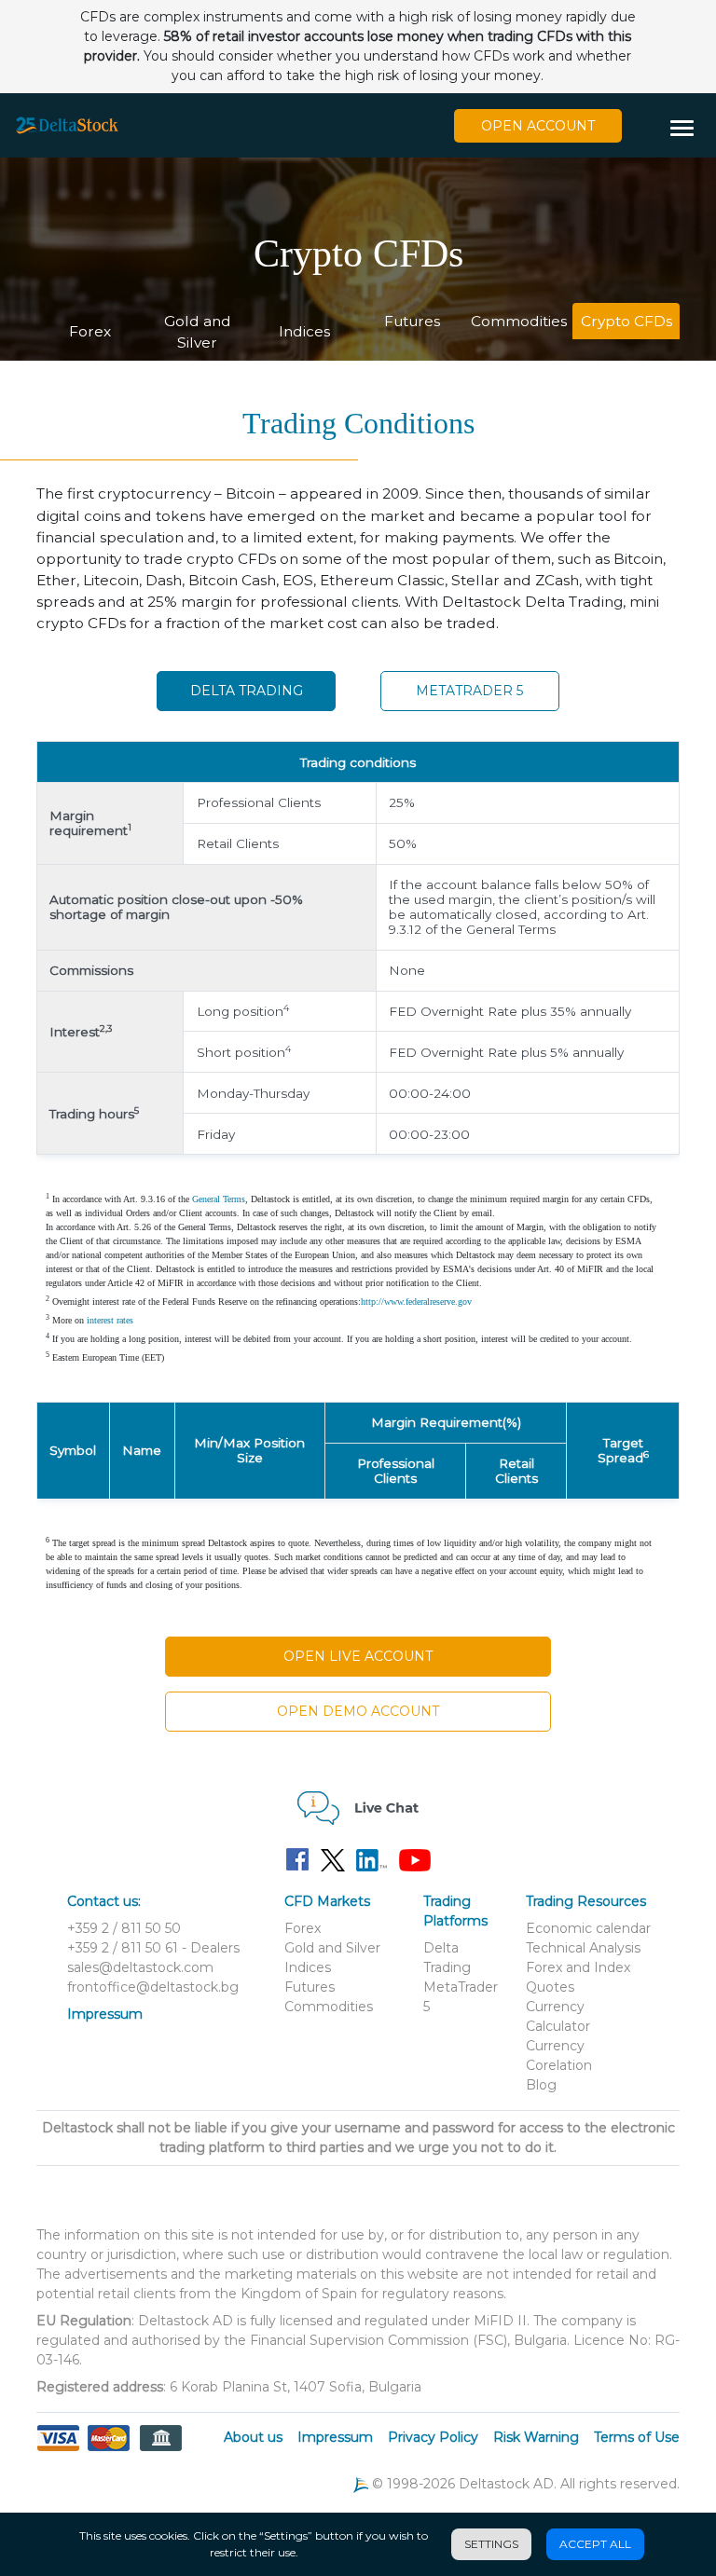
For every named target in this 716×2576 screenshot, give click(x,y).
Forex (90, 331)
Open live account (358, 1656)
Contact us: (104, 1901)
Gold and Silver (198, 332)
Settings (491, 2544)
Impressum (105, 2014)
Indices (304, 331)
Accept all (595, 2544)
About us (253, 2437)
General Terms (219, 1199)
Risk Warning (536, 2437)
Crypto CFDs (626, 321)
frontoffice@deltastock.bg (153, 1987)
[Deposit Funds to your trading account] (109, 2449)
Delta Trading (247, 691)
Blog (541, 2085)
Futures (412, 321)
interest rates (110, 1320)
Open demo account (358, 1711)
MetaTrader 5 (469, 691)
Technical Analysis (583, 1948)
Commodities (519, 321)
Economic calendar (588, 1928)
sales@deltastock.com (140, 1967)
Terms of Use (637, 2437)
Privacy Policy (433, 2437)
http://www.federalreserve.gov (416, 1302)
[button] (688, 130)
